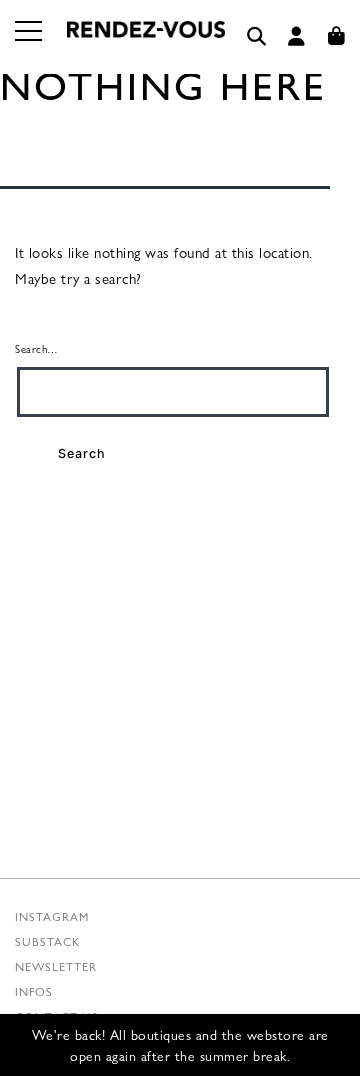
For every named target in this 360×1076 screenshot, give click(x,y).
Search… (37, 348)
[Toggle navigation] (30, 43)
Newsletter (56, 966)
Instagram (52, 916)
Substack (47, 941)
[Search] (257, 36)
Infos (34, 991)
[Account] (297, 36)
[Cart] (337, 36)
